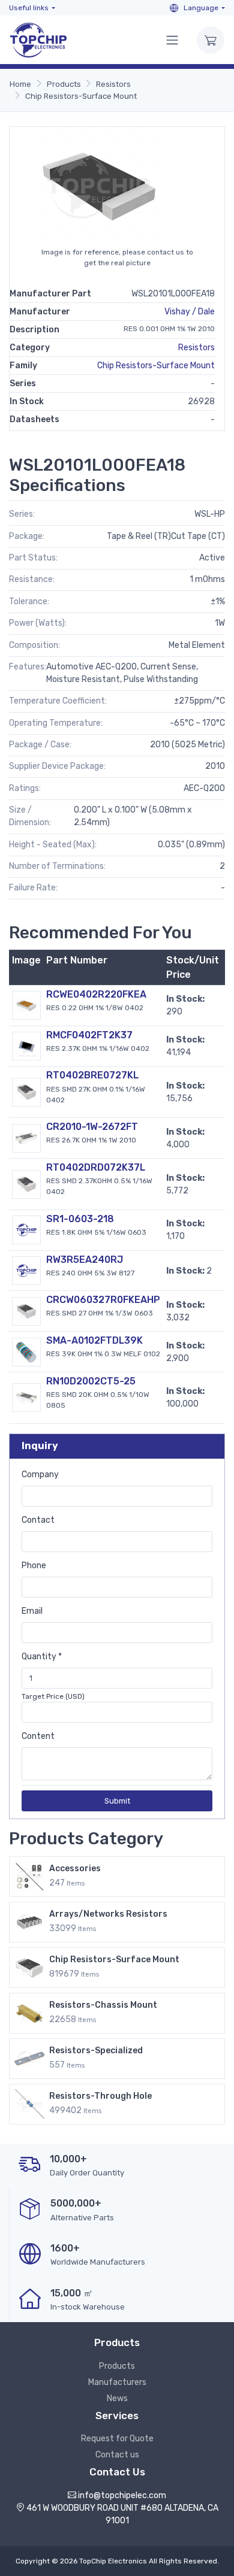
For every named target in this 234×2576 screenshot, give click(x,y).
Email (32, 1611)
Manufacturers (117, 2382)
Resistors (113, 84)
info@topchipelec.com (122, 2495)
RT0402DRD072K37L (96, 1167)
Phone (34, 1566)
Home (20, 84)
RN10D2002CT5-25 (91, 1381)
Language (200, 8)
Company (40, 1475)
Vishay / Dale (190, 312)
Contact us (117, 2455)
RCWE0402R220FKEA (96, 994)
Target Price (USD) (53, 1696)
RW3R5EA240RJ (85, 1260)
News (117, 2398)
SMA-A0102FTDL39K (94, 1340)
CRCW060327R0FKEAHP (103, 1300)
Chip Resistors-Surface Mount (81, 96)
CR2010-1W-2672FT (92, 1127)
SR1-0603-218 (80, 1219)
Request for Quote (117, 2439)
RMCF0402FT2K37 (89, 1035)
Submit (117, 1801)
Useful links (29, 8)
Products (64, 84)
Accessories (75, 1869)
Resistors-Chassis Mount (103, 2005)
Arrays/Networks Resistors (108, 1914)
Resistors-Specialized (96, 2051)
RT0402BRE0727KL (92, 1075)
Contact (38, 1520)
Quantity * (42, 1657)
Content (38, 1736)
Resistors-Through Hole (100, 2096)
